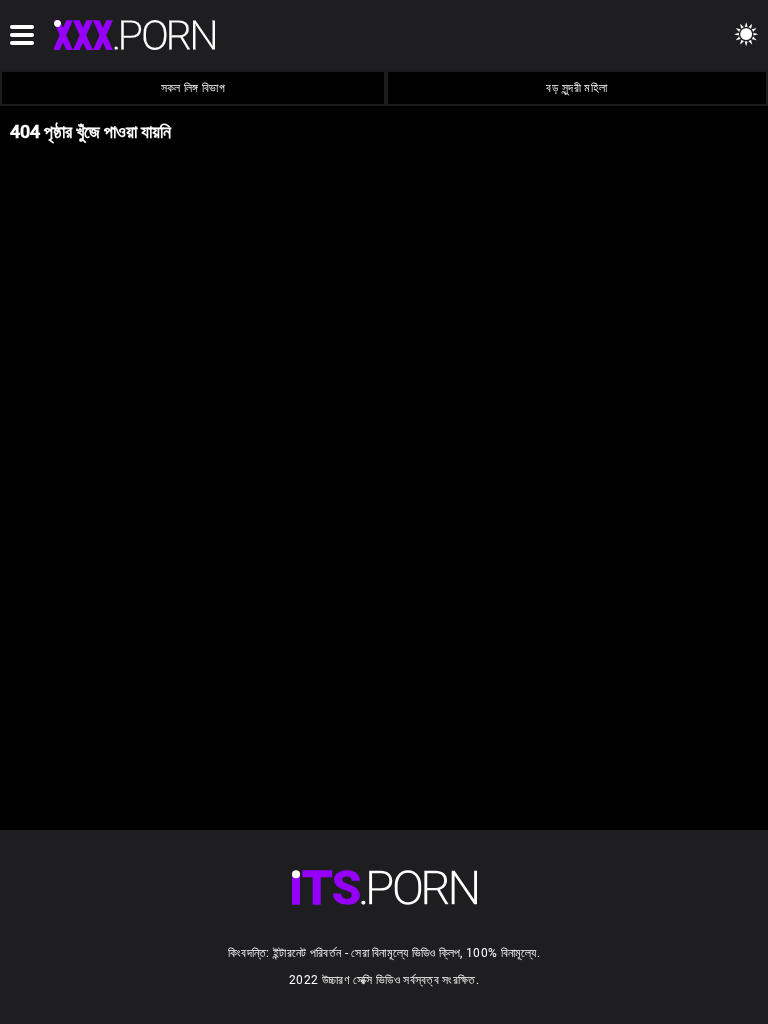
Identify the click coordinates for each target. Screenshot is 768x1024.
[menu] (384, 887)
